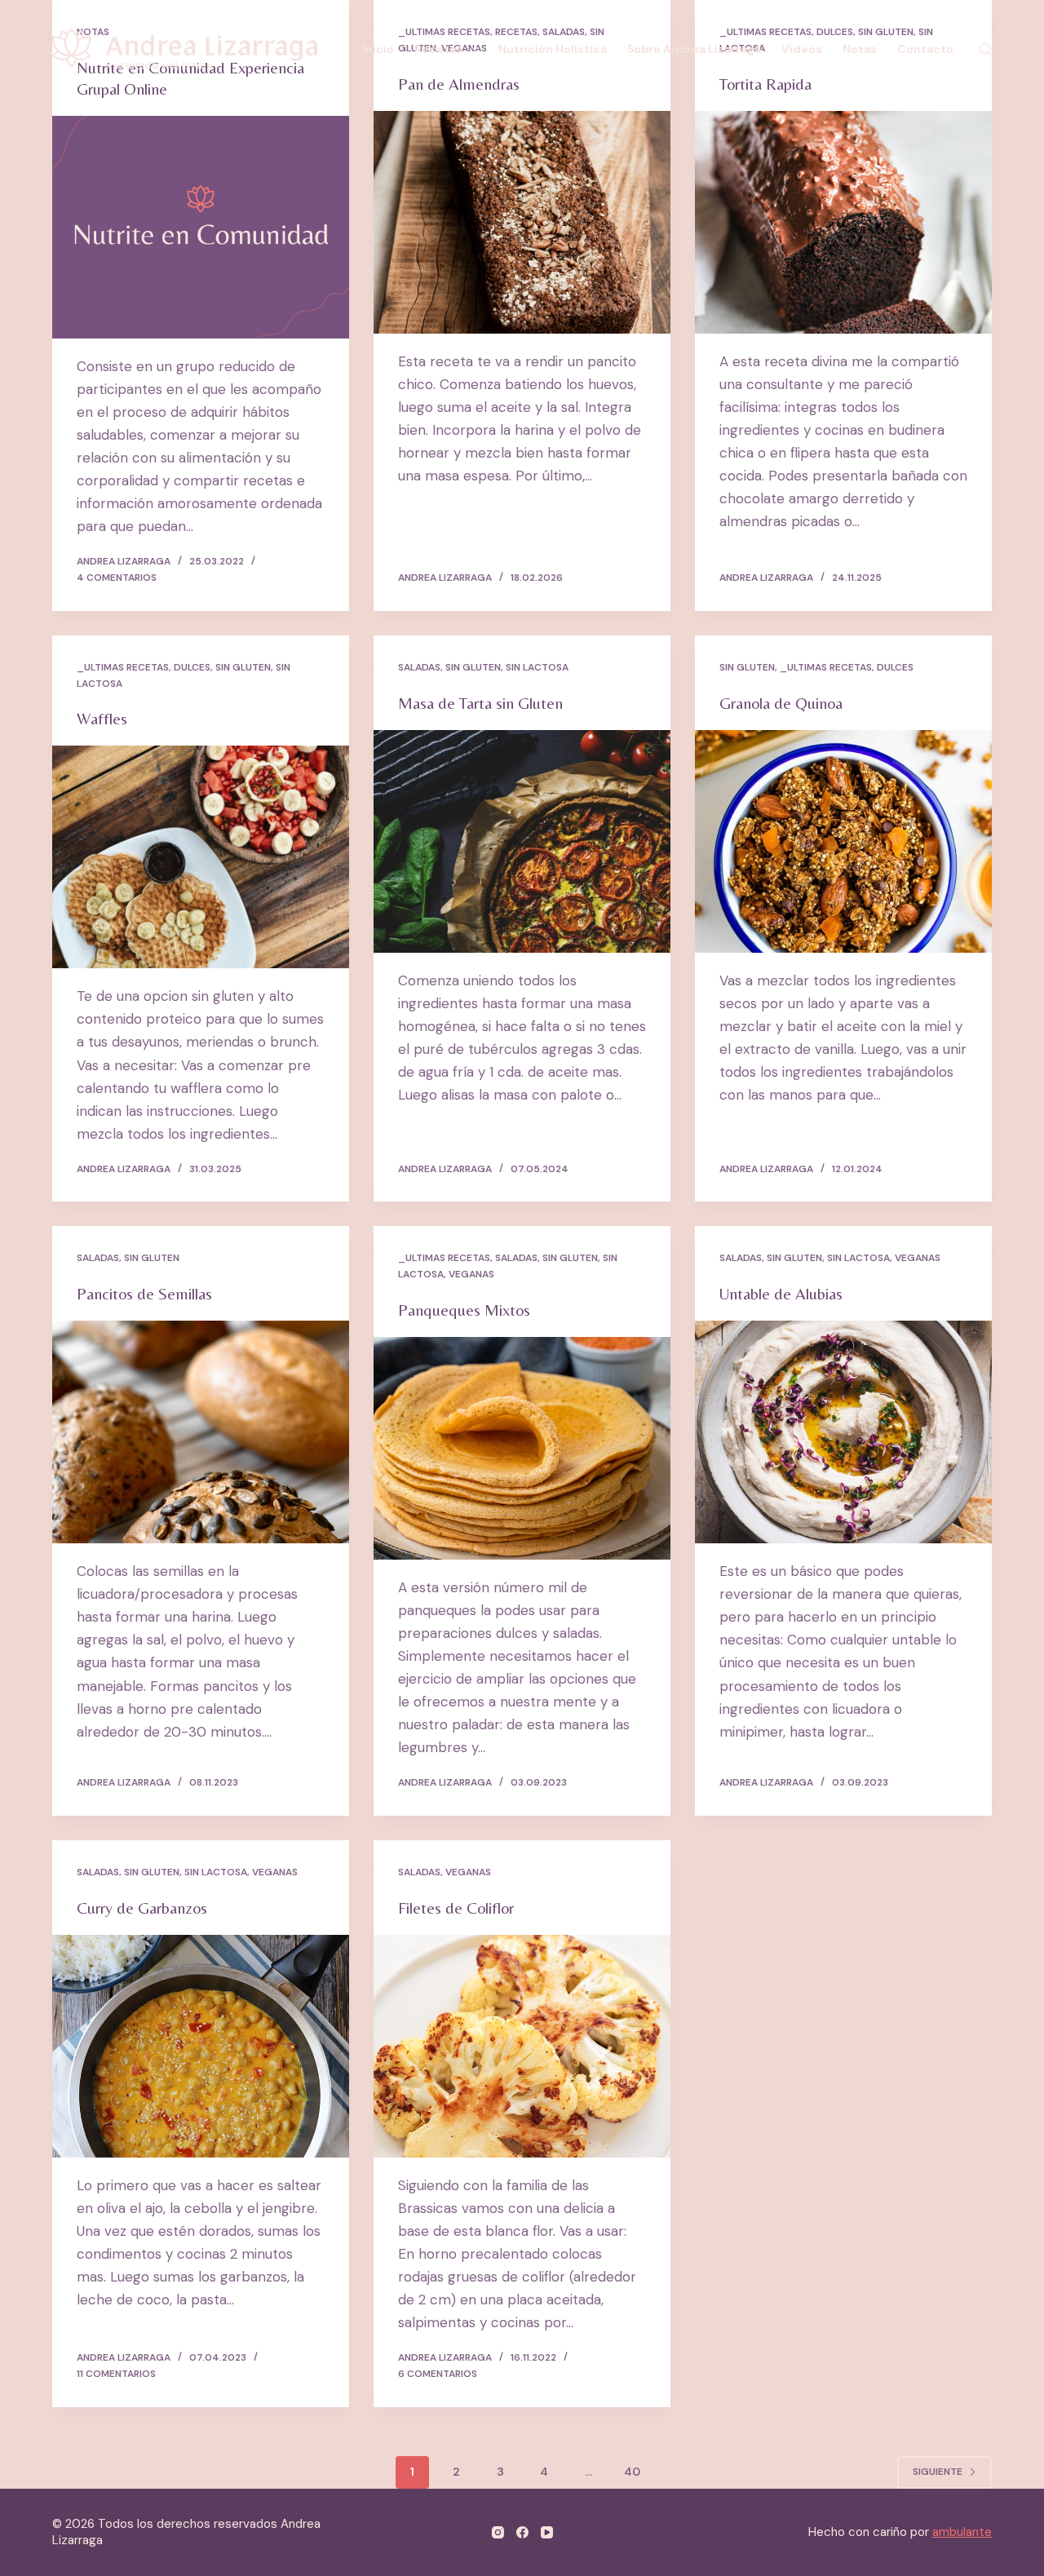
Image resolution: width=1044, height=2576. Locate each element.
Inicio (378, 49)
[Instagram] (498, 2532)
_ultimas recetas (123, 667)
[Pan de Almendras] (522, 222)
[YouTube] (547, 2532)
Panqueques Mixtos (464, 1310)
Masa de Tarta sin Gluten (480, 703)
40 (632, 2472)
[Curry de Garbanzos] (201, 2046)
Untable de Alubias (781, 1293)
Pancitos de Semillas (144, 1293)
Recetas (438, 49)
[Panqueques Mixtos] (522, 1448)
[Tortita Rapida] (843, 222)
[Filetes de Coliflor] (522, 2046)
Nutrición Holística (553, 49)
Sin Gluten (243, 667)
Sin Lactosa (537, 667)
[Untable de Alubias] (843, 1432)
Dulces (192, 667)
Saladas (419, 667)
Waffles (102, 718)
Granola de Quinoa (781, 703)
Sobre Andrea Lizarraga (694, 49)
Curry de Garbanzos (142, 1908)
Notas (860, 49)
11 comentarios (116, 2374)
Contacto (925, 49)
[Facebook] (522, 2532)
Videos (802, 49)
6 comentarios (438, 2374)
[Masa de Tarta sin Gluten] (522, 841)
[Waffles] (201, 857)
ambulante (962, 2532)
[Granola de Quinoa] (843, 841)
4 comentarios (117, 578)
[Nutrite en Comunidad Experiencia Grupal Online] (201, 227)
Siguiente (938, 2472)
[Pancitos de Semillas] (201, 1432)
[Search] (986, 49)
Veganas (471, 1274)
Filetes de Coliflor (456, 1908)
